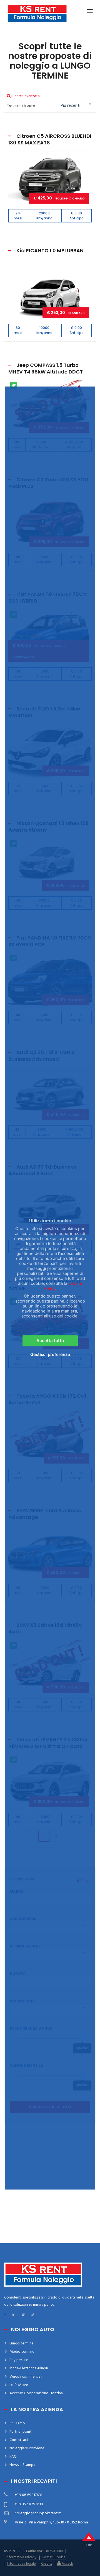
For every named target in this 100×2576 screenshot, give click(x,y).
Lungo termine (22, 2343)
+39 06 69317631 (28, 2495)
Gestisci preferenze (50, 1355)
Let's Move (19, 2385)
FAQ (13, 2457)
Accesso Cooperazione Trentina (36, 2393)
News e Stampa (22, 2465)
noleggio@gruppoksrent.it (38, 2513)
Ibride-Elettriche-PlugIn (29, 2368)
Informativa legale (21, 2564)
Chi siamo (17, 2423)
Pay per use (19, 2360)
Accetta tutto (50, 1341)
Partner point (21, 2432)
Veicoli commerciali (26, 2377)
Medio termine (22, 2352)
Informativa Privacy (21, 2557)
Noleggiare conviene (27, 2448)
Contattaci (19, 2440)
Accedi (67, 2563)
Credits (47, 2564)
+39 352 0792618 (29, 2504)
